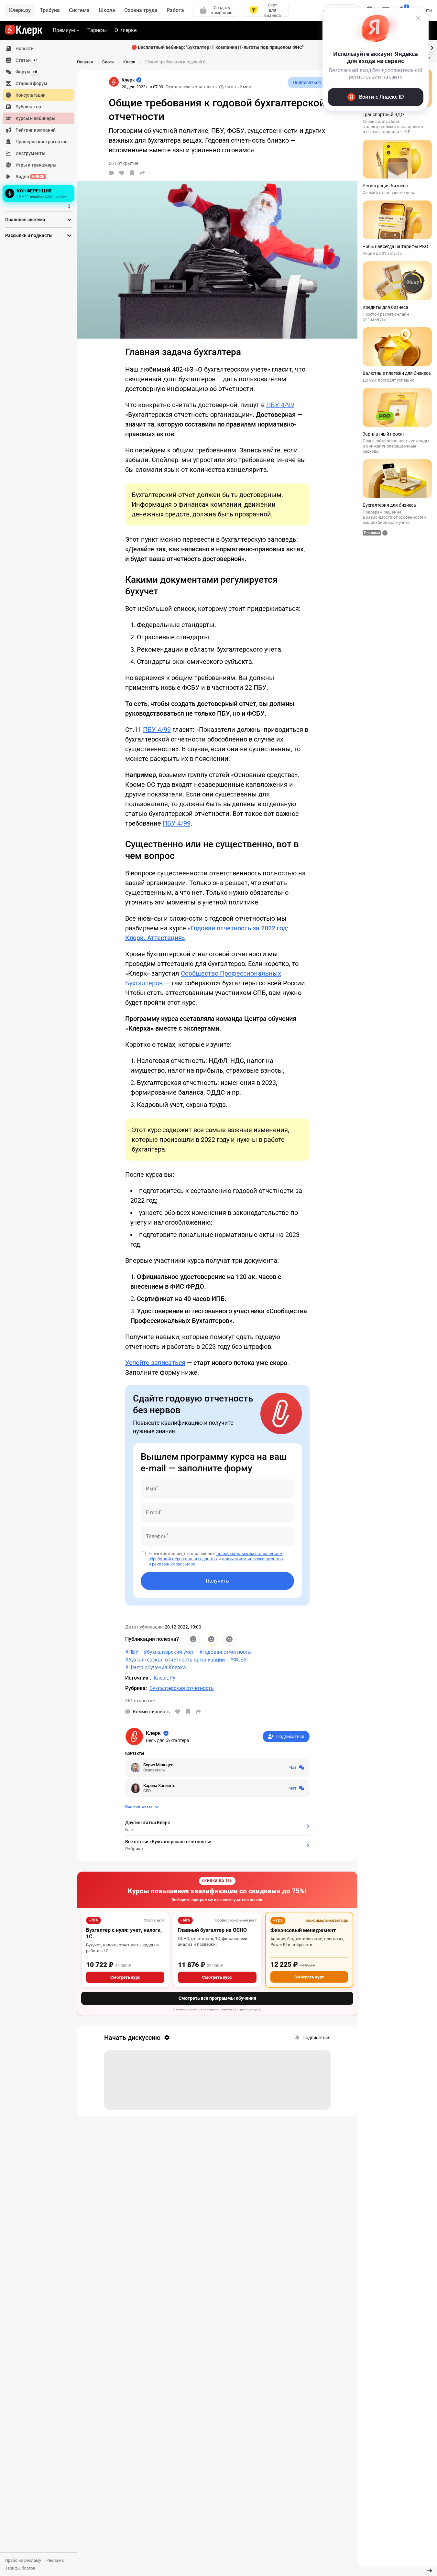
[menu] (41, 123)
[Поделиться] (142, 173)
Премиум (64, 30)
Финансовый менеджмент (303, 1930)
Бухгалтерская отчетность (191, 87)
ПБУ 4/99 (280, 405)
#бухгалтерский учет (169, 1652)
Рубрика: (136, 1688)
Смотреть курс (125, 1977)
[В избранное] (132, 173)
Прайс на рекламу (23, 2560)
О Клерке (126, 30)
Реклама (55, 2560)
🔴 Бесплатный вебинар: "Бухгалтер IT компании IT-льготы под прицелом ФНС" (217, 47)
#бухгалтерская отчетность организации (175, 1660)
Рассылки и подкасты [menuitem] (29, 235)
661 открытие (140, 1701)
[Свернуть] (429, 2571)
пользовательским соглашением (250, 1554)
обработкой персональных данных (183, 1559)
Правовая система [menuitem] (25, 220)
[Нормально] (211, 1639)
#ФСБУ (238, 1660)
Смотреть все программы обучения (217, 1998)
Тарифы (97, 30)
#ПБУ (132, 1652)
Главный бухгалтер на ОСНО (212, 1930)
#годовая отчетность (225, 1652)
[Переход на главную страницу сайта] (24, 30)
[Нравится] (122, 173)
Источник (137, 1678)
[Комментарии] (111, 173)
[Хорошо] (193, 1639)
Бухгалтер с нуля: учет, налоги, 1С (124, 1933)
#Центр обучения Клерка (156, 1667)
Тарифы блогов (20, 2568)
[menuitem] (38, 49)
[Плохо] (229, 1639)
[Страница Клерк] (114, 82)
